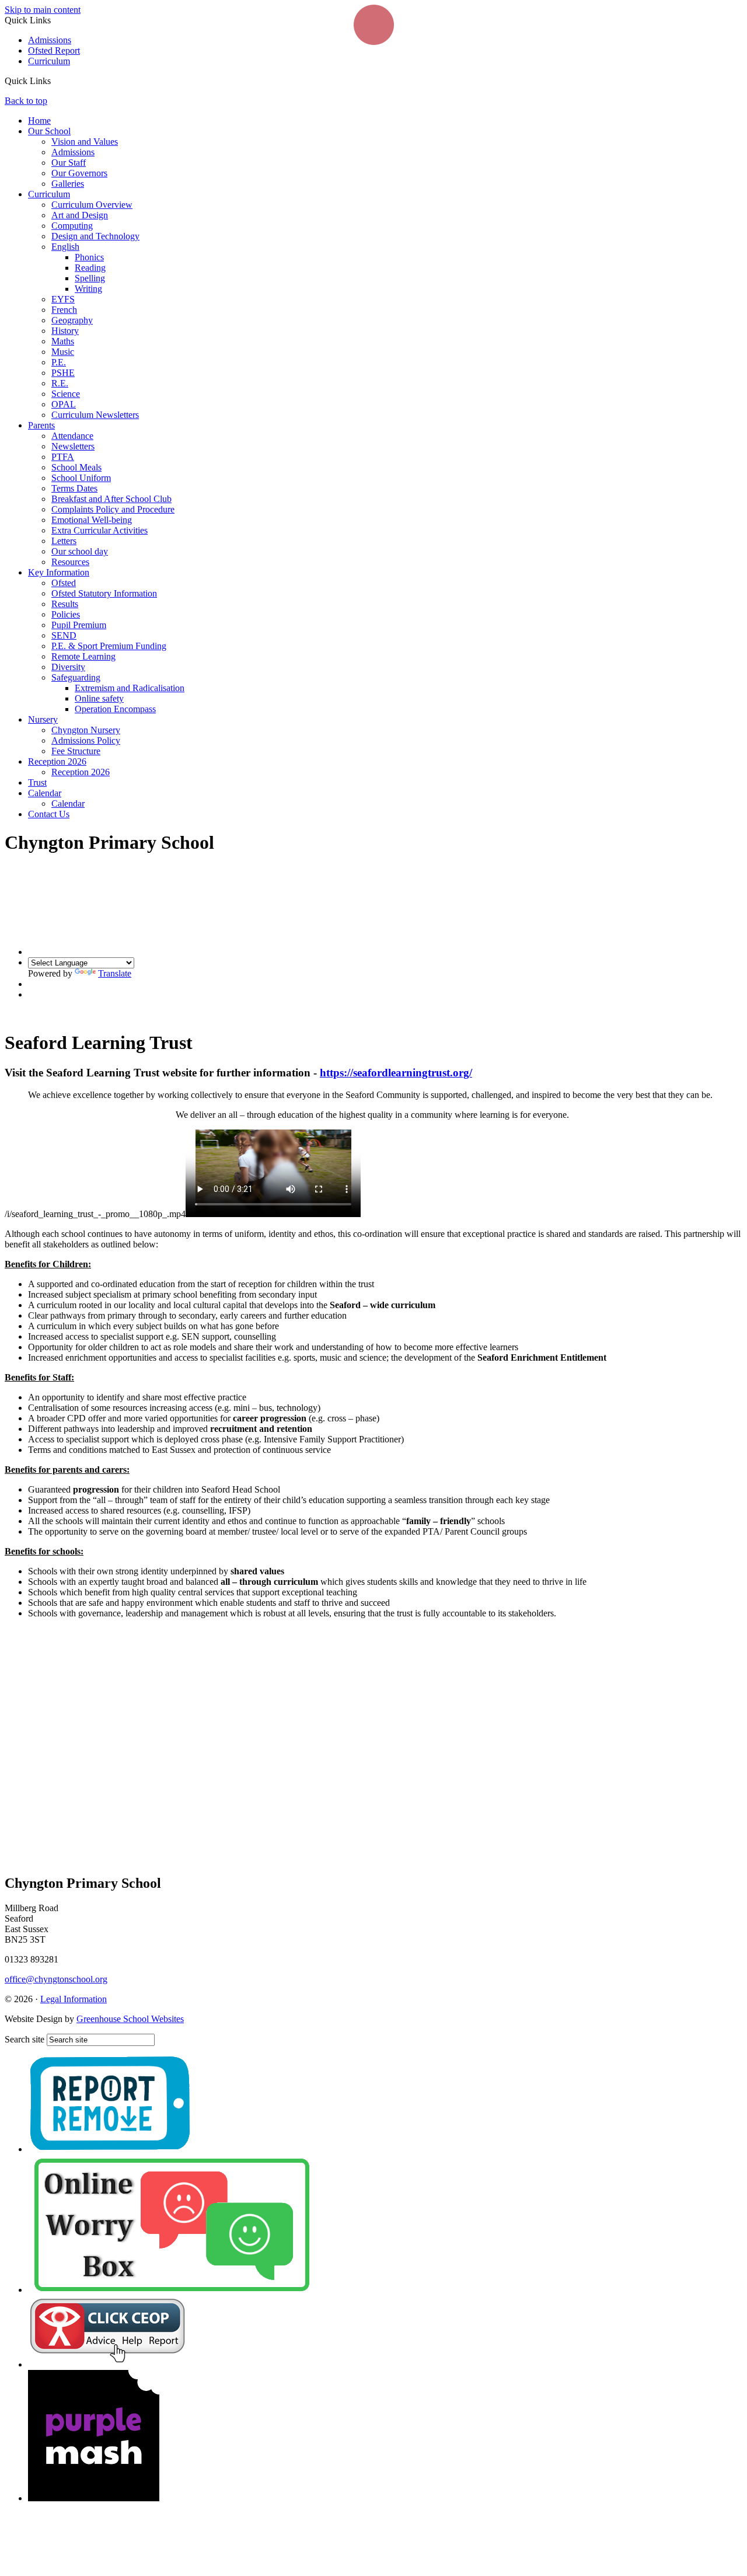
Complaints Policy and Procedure (113, 509)
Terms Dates (74, 488)
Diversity (68, 667)
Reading (90, 268)
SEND (64, 635)
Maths (63, 341)
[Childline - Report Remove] (110, 2149)
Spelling (90, 278)
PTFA (63, 457)
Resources (70, 562)
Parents (41, 425)
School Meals (76, 467)
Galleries (68, 184)
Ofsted (64, 583)
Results (65, 604)
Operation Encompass (115, 709)
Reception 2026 (57, 761)
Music (63, 352)
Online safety (99, 698)
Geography (72, 320)
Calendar (45, 793)
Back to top (26, 101)
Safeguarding (76, 677)
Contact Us (49, 814)
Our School (49, 131)
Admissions (50, 40)
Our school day (80, 551)
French (64, 310)
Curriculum (49, 61)
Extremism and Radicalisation (130, 688)
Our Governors (79, 173)
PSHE (63, 373)
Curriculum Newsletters (95, 415)
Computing (72, 226)
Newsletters (73, 446)
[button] (55, 81)
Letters (64, 541)
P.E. (59, 362)
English (65, 247)
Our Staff (69, 163)
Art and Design (80, 215)
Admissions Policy (86, 740)
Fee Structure (76, 751)
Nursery (43, 719)
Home (39, 121)
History (65, 331)
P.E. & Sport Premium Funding (109, 646)
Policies (66, 614)
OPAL (64, 404)
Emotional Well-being (92, 520)
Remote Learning (83, 656)
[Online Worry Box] (171, 2290)
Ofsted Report (54, 50)
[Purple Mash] (94, 2498)
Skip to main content (43, 10)
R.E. (60, 383)
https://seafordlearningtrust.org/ (396, 1073)
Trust (37, 782)
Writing (88, 289)
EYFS (63, 299)
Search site (25, 2039)
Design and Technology (95, 236)
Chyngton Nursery (86, 730)
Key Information (59, 572)
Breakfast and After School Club (111, 499)
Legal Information (74, 1999)
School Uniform (81, 478)
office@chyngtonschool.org (56, 1979)
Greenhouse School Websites (130, 2019)
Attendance (72, 436)
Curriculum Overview (92, 205)
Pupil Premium (79, 625)
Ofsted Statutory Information (104, 593)
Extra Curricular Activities (100, 530)
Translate (115, 973)
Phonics (89, 257)
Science (66, 394)
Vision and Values (85, 142)
